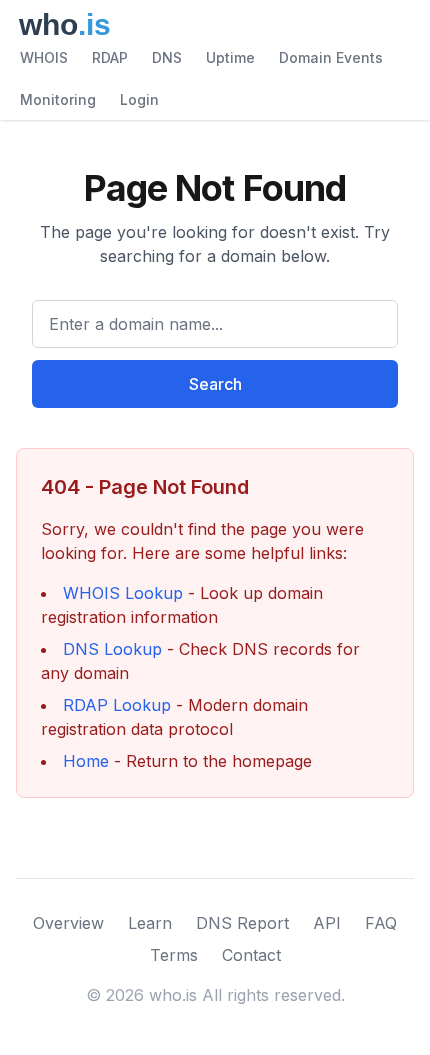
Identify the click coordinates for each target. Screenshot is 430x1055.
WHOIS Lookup (123, 593)
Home (86, 761)
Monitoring (58, 99)
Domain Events (331, 57)
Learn (150, 923)
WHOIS (44, 57)
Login (139, 99)
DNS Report (242, 923)
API (327, 923)
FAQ (381, 923)
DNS (167, 57)
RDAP (110, 57)
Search (215, 384)
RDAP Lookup (117, 705)
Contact (251, 955)
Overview (68, 923)
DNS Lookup (112, 649)
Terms (174, 955)
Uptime (230, 57)
